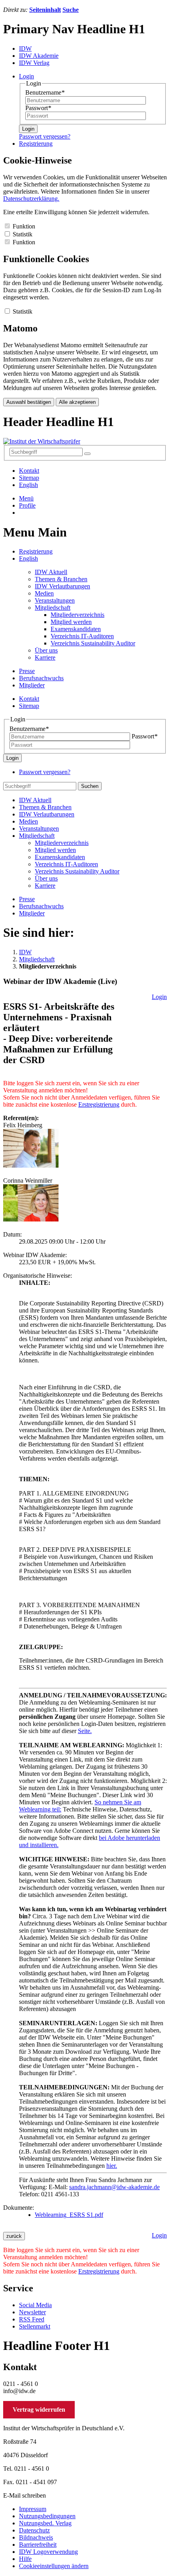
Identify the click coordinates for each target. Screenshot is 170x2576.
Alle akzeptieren (77, 402)
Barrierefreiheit (38, 2545)
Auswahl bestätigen (29, 402)
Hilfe (25, 2559)
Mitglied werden (71, 622)
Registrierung (36, 551)
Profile (27, 505)
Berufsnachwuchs (41, 678)
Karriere (45, 657)
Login (28, 129)
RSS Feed (32, 2319)
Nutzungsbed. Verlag (45, 2523)
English (28, 485)
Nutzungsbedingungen (47, 2516)
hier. (112, 2166)
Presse (27, 671)
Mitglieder (32, 685)
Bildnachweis (36, 2537)
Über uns (46, 650)
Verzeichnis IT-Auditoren (82, 636)
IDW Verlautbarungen (62, 586)
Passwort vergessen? (45, 136)
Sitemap (29, 478)
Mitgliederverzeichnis (77, 615)
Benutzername (45, 92)
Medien (44, 593)
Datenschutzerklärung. (31, 199)
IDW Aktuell (51, 572)
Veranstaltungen (55, 600)
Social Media (35, 2305)
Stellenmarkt (35, 2326)
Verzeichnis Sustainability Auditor (93, 643)
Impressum (33, 2509)
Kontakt (29, 471)
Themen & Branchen (61, 579)
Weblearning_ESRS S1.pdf (69, 2215)
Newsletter (32, 2312)
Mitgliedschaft (53, 608)
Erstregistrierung (99, 1104)
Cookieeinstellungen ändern (54, 2566)
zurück (14, 2236)
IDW (25, 952)
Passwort (38, 108)
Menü (26, 498)
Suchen (90, 786)
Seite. (85, 1731)
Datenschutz (34, 2530)
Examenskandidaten (76, 629)
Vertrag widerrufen (39, 2410)
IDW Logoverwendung (48, 2552)
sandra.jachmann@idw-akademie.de (114, 2187)
